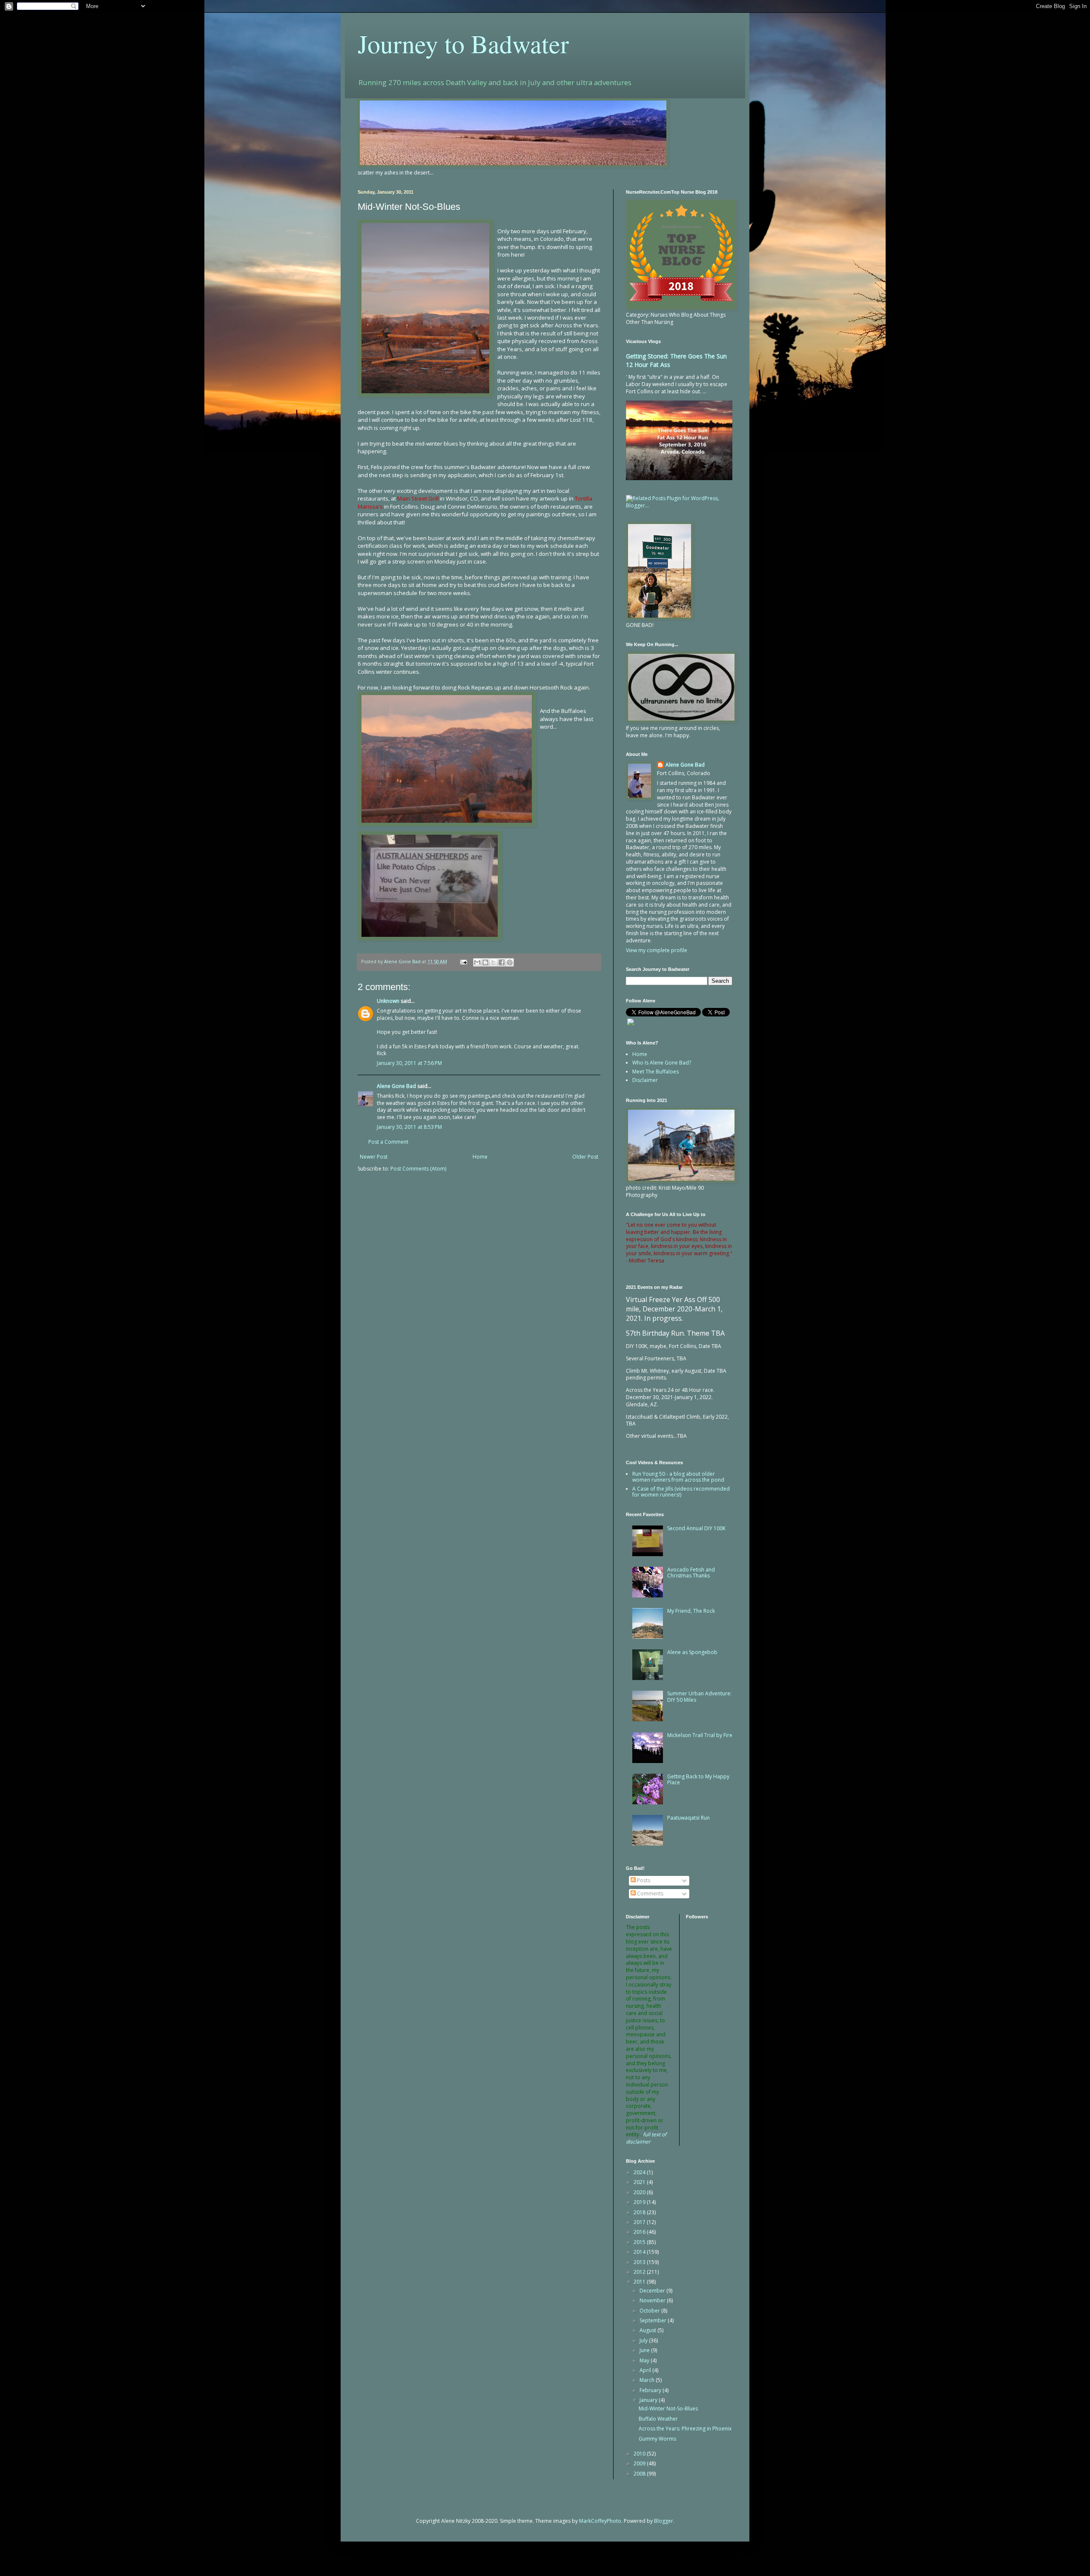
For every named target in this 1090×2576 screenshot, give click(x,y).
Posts (643, 1880)
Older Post (585, 1157)
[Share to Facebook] (502, 962)
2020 (640, 2192)
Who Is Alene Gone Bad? (662, 1063)
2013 (640, 2262)
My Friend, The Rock (691, 1611)
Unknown (388, 1001)
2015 (640, 2242)
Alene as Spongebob (692, 1652)
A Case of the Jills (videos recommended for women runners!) (681, 1492)
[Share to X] (493, 962)
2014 (640, 2252)
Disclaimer (645, 1080)
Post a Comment (388, 1142)
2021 (640, 2182)
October (650, 2311)
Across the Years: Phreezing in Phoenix (685, 2429)
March (648, 2380)
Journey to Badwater (463, 43)
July (644, 2340)
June (645, 2350)
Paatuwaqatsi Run (688, 1818)
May (645, 2360)
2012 (640, 2272)
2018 (640, 2212)
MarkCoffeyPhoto (600, 2521)
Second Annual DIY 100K (696, 1528)
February (651, 2390)
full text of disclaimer (646, 2138)
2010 (640, 2454)
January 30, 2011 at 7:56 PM (409, 1063)
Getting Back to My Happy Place (698, 1779)
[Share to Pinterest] (510, 962)
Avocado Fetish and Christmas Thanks (691, 1573)
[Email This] (477, 962)
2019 (640, 2202)
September (654, 2320)
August (648, 2330)
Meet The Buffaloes (655, 1072)
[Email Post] (463, 961)
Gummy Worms (657, 2439)
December (653, 2291)
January (649, 2400)
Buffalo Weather (658, 2419)
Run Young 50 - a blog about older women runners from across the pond (678, 1477)
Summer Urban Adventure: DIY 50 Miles (699, 1696)
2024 (640, 2172)
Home (480, 1157)
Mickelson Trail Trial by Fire (700, 1735)
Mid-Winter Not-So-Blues (668, 2409)
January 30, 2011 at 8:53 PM (409, 1127)
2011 (640, 2282)
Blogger (664, 2521)
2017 (640, 2222)
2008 (640, 2474)
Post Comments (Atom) (418, 1169)
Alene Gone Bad (396, 1086)
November (653, 2300)
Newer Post (374, 1157)
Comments (650, 1893)
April (646, 2370)
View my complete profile (657, 950)
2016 (640, 2232)
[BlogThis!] (485, 962)
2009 (640, 2463)
